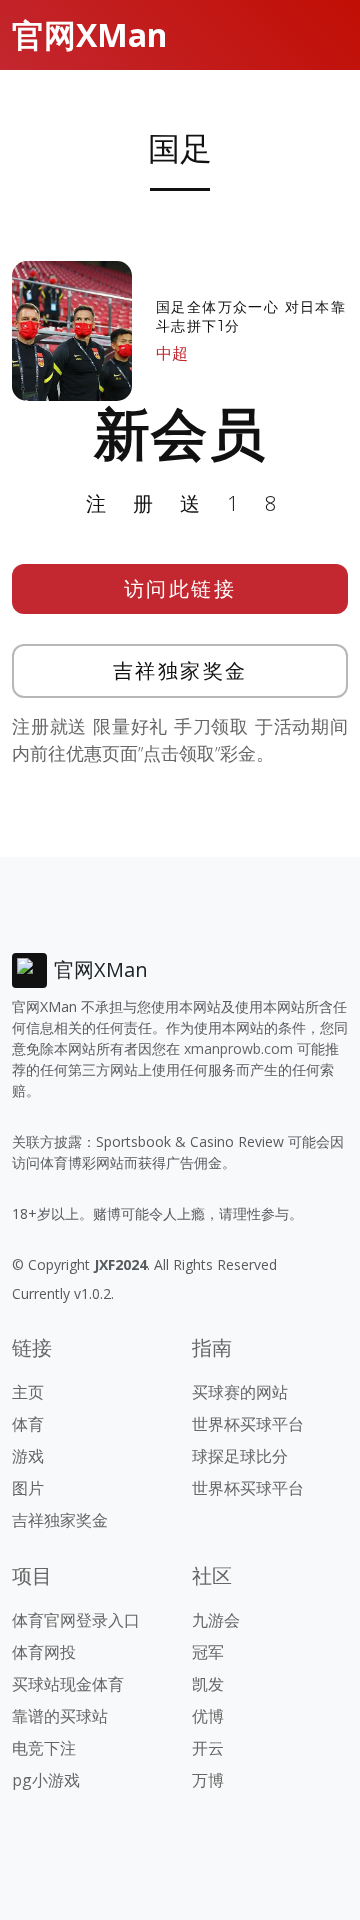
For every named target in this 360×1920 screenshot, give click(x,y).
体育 (28, 1424)
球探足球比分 (240, 1456)
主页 (28, 1392)
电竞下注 (44, 1748)
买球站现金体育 (68, 1684)
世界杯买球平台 (248, 1424)
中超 (172, 353)
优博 (208, 1716)
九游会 (216, 1620)
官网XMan (89, 34)
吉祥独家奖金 (180, 670)
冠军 (208, 1652)
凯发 (208, 1684)
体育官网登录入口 (76, 1620)
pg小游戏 (46, 1780)
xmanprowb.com (238, 1048)
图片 (28, 1488)
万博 (208, 1780)
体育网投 (44, 1652)
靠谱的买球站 (60, 1716)
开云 (208, 1748)
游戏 (28, 1456)
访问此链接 (180, 588)
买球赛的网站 (240, 1392)
